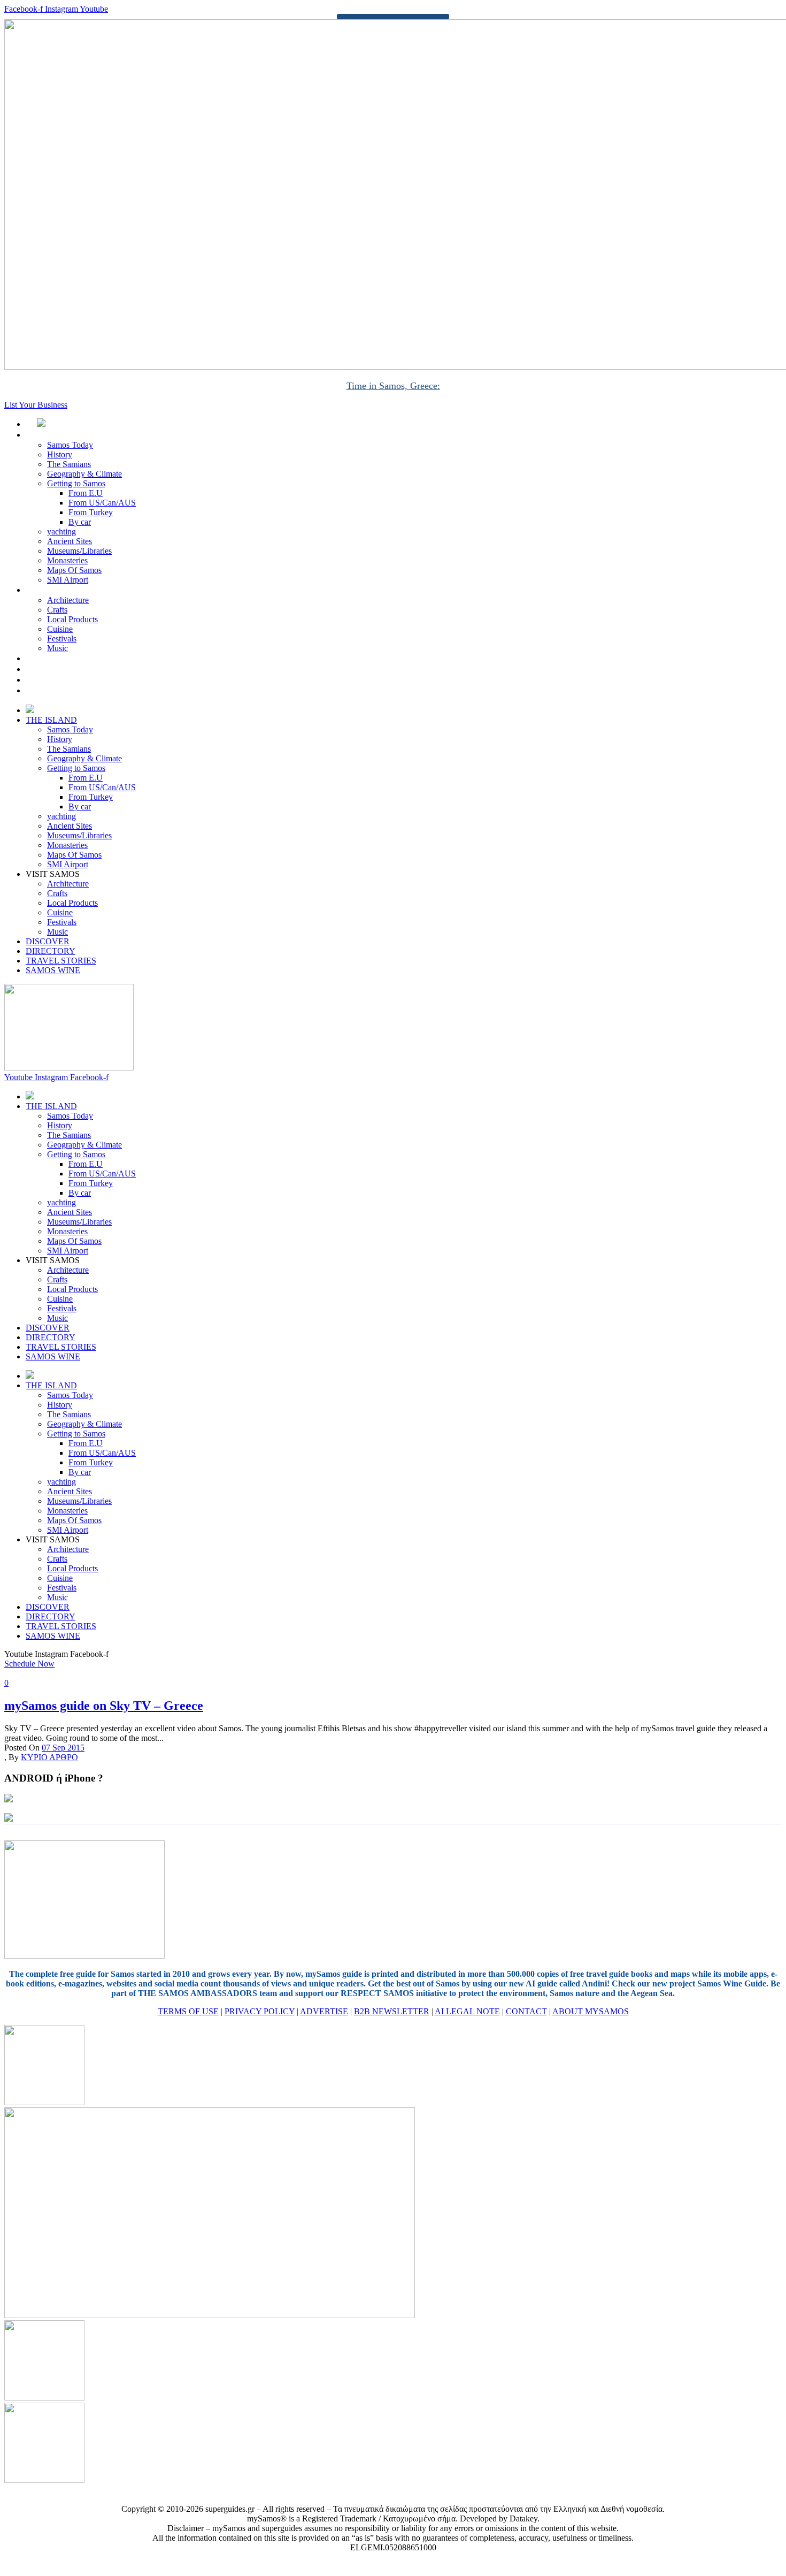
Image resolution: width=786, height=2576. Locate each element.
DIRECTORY (62, 669)
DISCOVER (59, 658)
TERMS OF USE (188, 2011)
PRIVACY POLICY (260, 2011)
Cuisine (60, 629)
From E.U (86, 493)
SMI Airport (68, 580)
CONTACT (526, 2011)
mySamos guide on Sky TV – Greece (104, 1706)
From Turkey (91, 512)
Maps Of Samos (74, 570)
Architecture (68, 600)
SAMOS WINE (65, 690)
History (60, 454)
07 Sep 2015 (63, 1748)
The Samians (69, 464)
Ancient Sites (70, 541)
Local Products (72, 619)
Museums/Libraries (79, 551)
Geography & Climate (84, 474)
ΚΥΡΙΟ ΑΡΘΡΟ (49, 1757)
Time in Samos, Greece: (393, 386)
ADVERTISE (324, 2011)
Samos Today (70, 445)
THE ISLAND (63, 435)
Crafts (57, 610)
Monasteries (67, 560)
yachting (61, 532)
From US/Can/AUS (102, 503)
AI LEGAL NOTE (467, 2011)
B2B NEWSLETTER (392, 2011)
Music (57, 648)
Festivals (62, 639)
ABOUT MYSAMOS (591, 2011)
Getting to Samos (76, 483)
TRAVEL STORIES (72, 680)
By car (80, 522)
